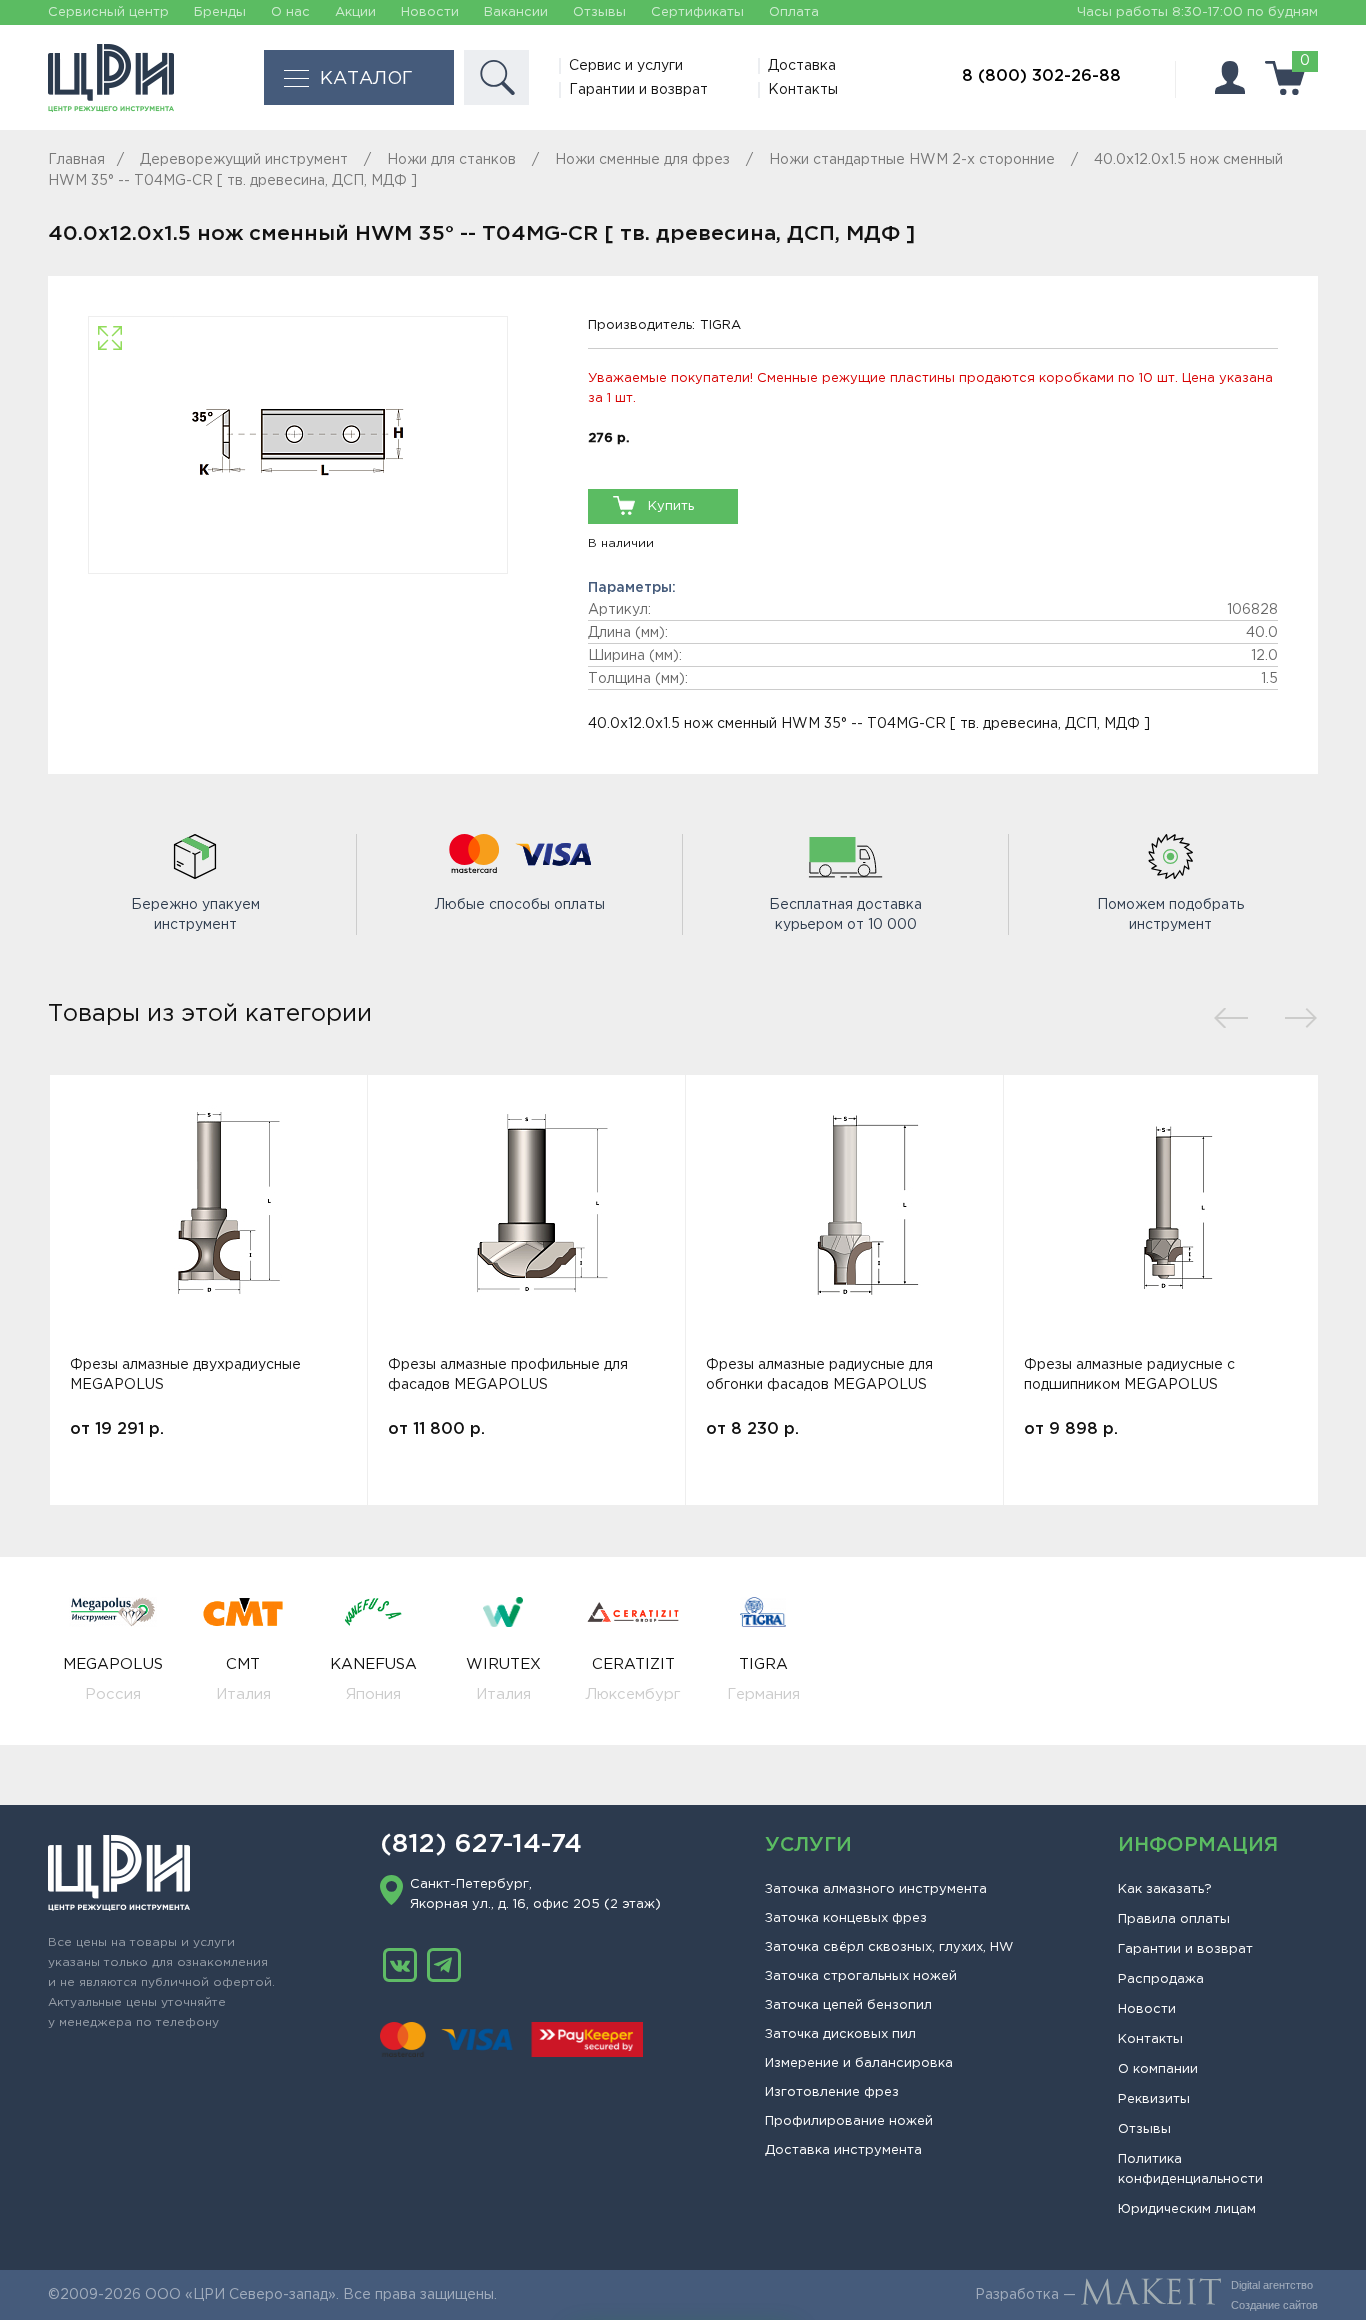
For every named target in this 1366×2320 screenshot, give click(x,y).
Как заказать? (1165, 1889)
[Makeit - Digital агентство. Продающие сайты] (1151, 2295)
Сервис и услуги (626, 66)
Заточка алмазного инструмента (876, 1889)
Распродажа (1161, 1979)
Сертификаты (697, 12)
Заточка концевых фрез (846, 1918)
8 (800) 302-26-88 (1041, 76)
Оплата (794, 12)
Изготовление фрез (832, 2092)
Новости (430, 12)
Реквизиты (1154, 2099)
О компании (1158, 2069)
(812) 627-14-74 (481, 1845)
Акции (355, 12)
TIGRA (720, 325)
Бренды (220, 12)
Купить (671, 506)
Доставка (802, 66)
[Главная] (111, 78)
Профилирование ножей (849, 2121)
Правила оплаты (1174, 1919)
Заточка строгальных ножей (861, 1976)
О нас (290, 12)
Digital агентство (1272, 2285)
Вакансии (516, 12)
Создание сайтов (1274, 2305)
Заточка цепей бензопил (848, 2005)
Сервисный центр (108, 12)
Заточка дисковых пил (840, 2034)
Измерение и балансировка (859, 2063)
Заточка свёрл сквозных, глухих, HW (889, 1947)
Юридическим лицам (1187, 2209)
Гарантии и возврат (638, 90)
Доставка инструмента (843, 2150)
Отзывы (599, 12)
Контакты (803, 90)
